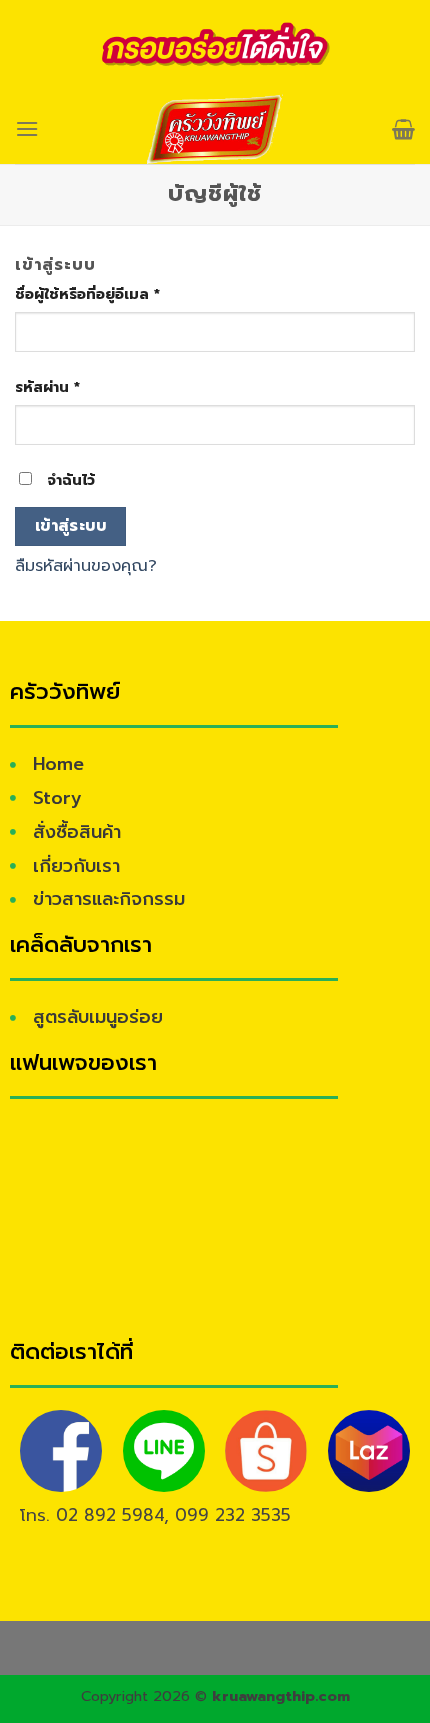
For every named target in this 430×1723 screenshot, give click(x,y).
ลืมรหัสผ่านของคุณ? (86, 566)
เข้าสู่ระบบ (71, 526)
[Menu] (27, 128)
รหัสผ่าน (47, 387)
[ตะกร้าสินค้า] (403, 129)
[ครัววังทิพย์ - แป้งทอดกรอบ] (215, 129)
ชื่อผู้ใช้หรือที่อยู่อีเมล (87, 294)
